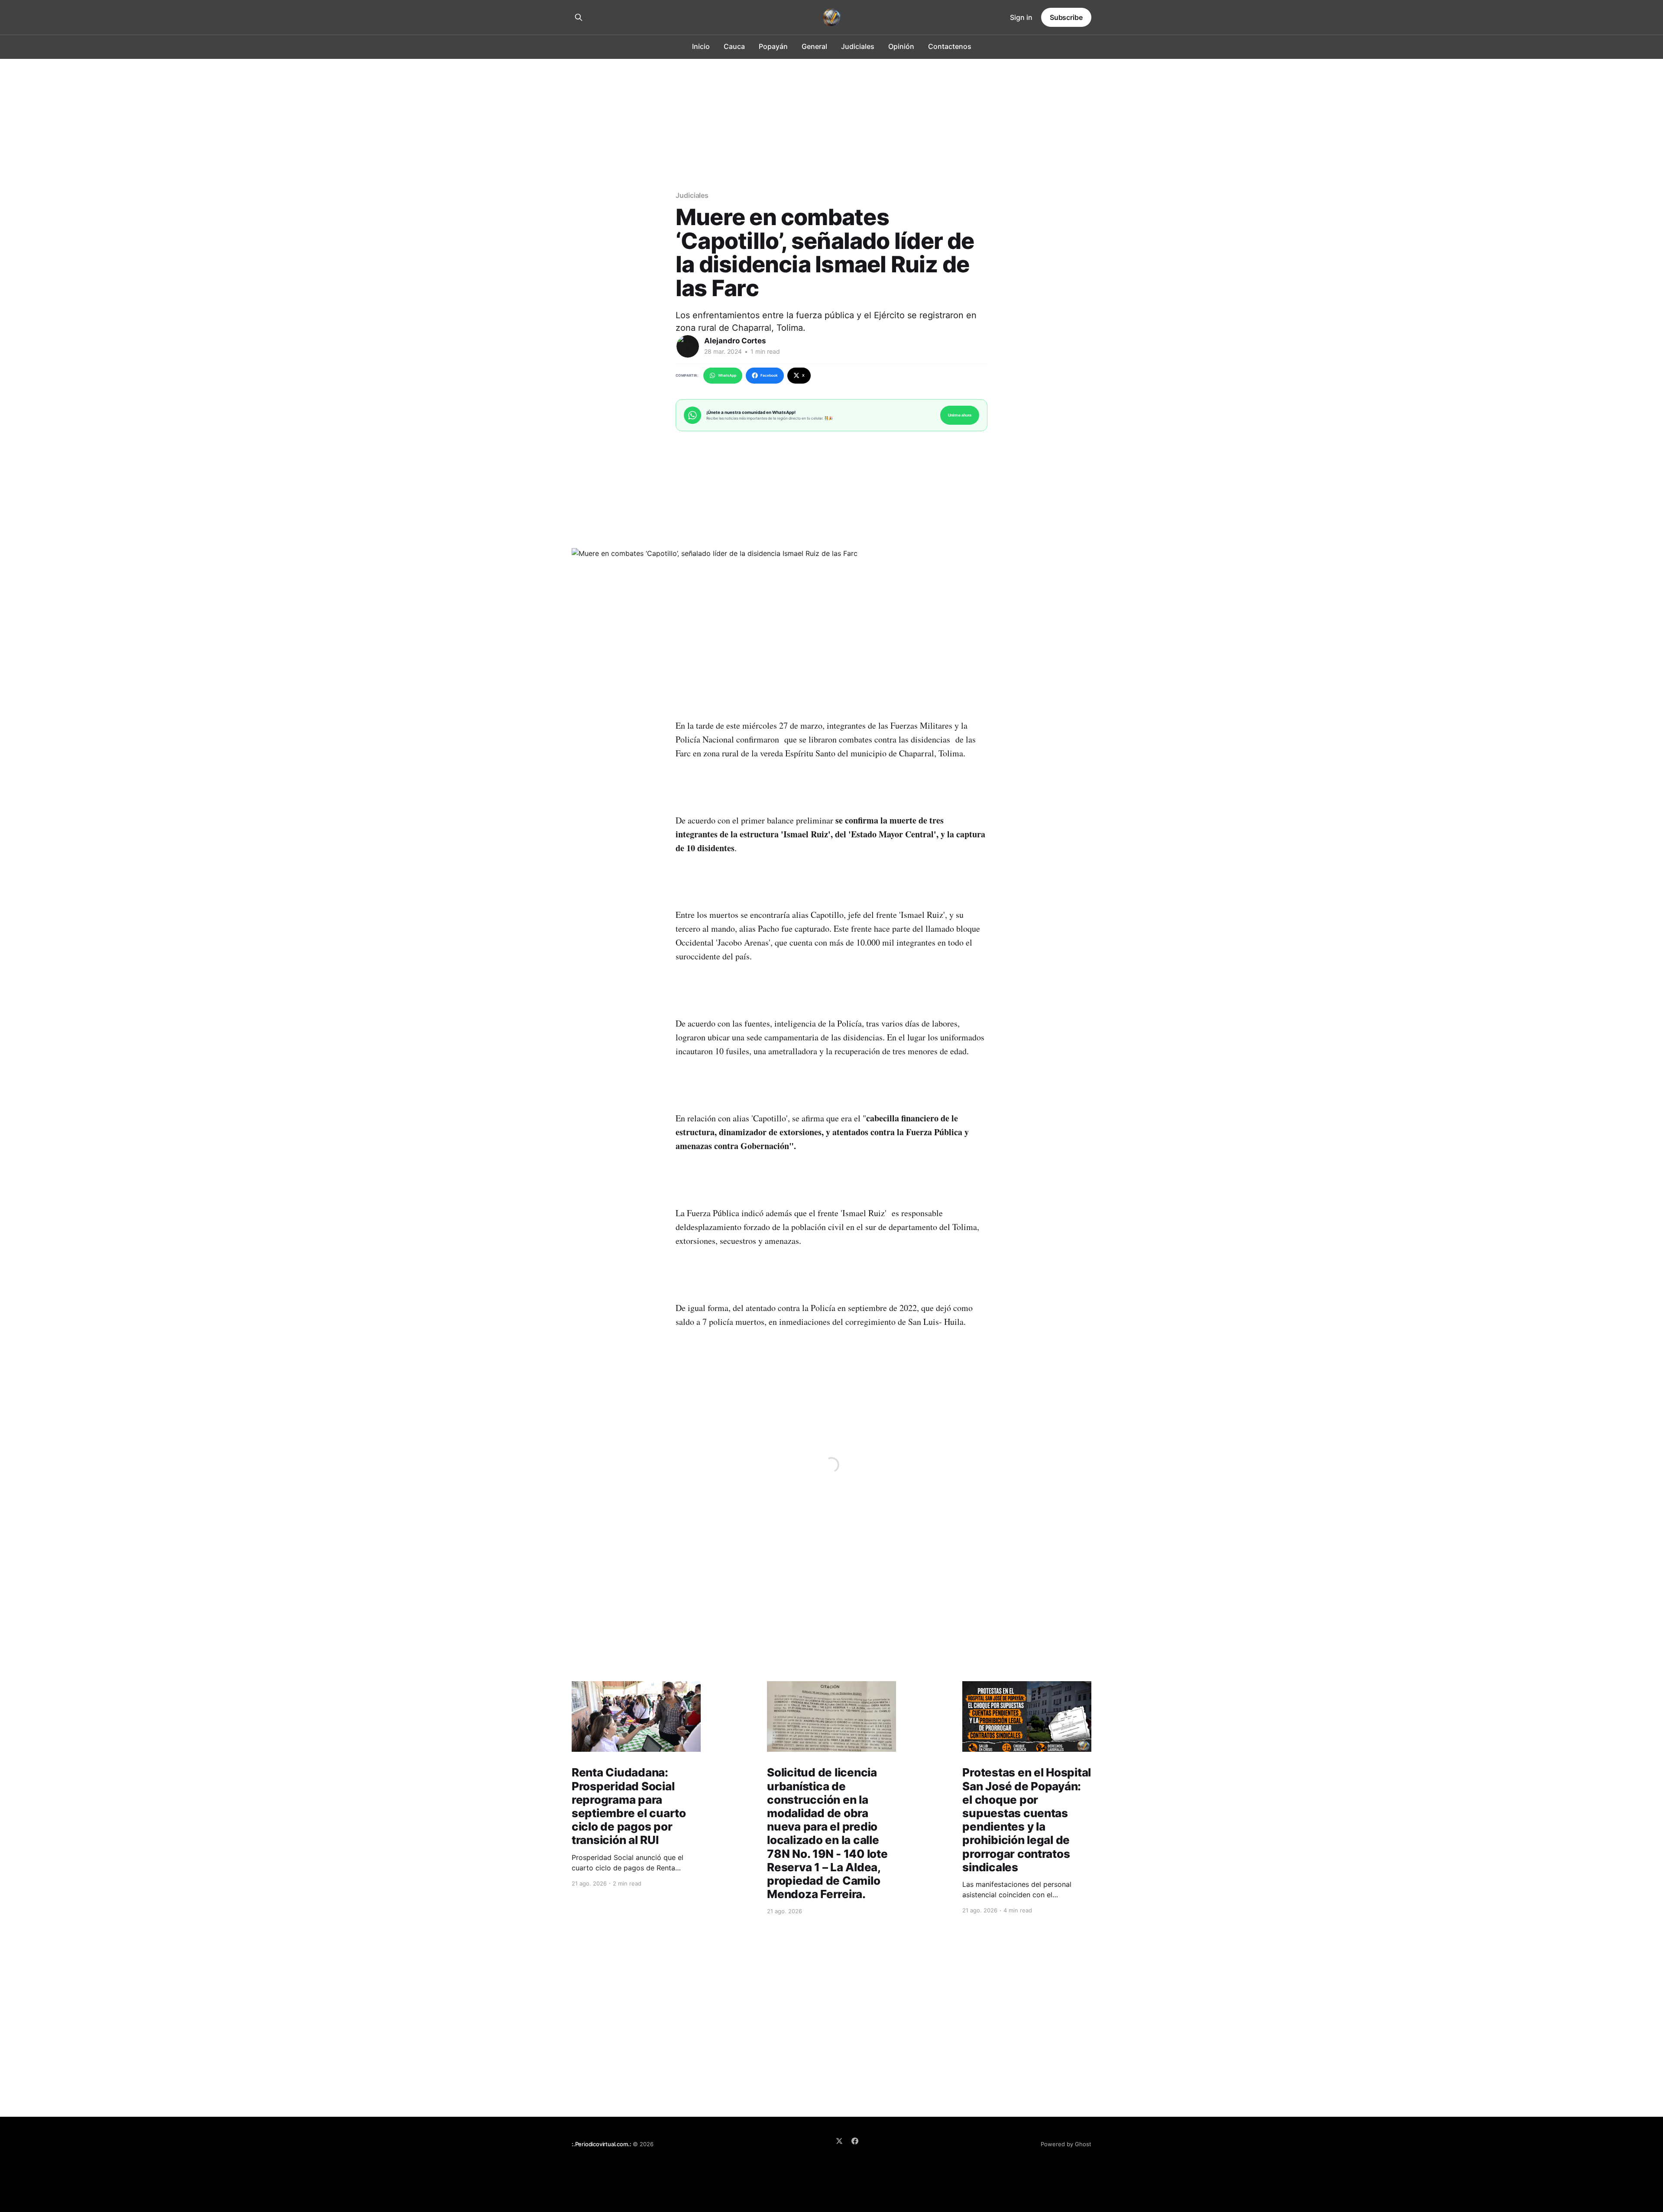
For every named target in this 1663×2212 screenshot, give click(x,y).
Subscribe (1066, 17)
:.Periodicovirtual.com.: (601, 2144)
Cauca (734, 46)
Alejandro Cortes (735, 341)
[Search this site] (579, 17)
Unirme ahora (960, 415)
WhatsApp (727, 375)
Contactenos (950, 46)
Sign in (1021, 17)
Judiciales (858, 46)
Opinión (901, 46)
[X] (839, 2141)
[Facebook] (855, 2141)
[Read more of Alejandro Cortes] (688, 346)
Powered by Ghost (1066, 2144)
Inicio (701, 46)
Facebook (769, 375)
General (814, 46)
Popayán (773, 46)
